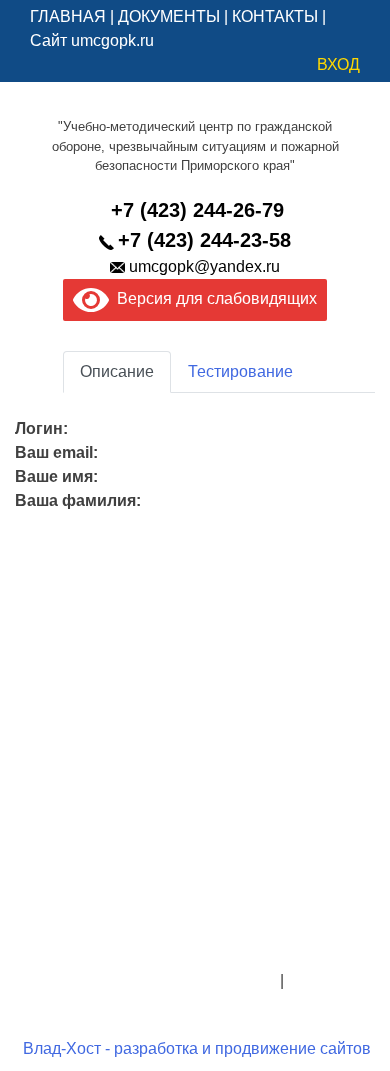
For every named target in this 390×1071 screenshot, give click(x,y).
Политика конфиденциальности (158, 980)
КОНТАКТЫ (275, 16)
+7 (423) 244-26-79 (197, 210)
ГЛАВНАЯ (68, 16)
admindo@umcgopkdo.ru (195, 932)
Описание (117, 371)
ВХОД (338, 64)
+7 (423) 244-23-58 (204, 240)
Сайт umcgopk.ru (92, 40)
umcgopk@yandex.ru (204, 266)
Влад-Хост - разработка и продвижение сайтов (197, 1048)
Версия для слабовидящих (213, 298)
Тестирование (240, 371)
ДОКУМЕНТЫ (169, 16)
